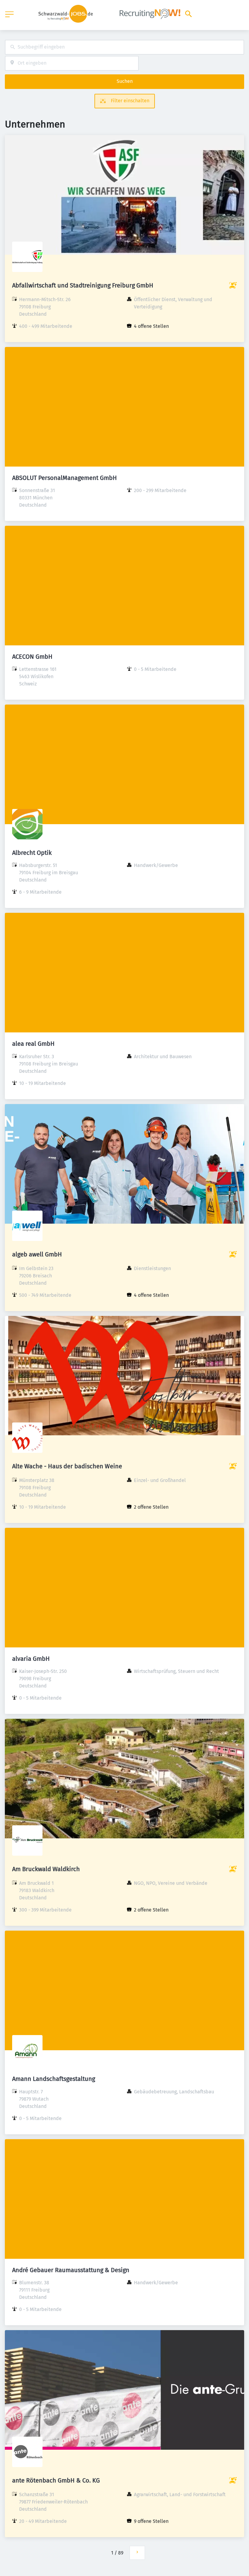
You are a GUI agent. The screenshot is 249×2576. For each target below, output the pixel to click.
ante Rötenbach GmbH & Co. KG (56, 2480)
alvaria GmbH (31, 1659)
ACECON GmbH (32, 657)
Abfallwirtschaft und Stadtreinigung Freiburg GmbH (83, 285)
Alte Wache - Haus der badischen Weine (67, 1466)
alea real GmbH (33, 1044)
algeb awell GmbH (37, 1254)
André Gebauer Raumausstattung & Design (71, 2270)
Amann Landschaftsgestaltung (54, 2079)
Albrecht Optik (32, 853)
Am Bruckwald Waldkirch (46, 1869)
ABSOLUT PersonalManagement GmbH (65, 478)
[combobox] (124, 47)
